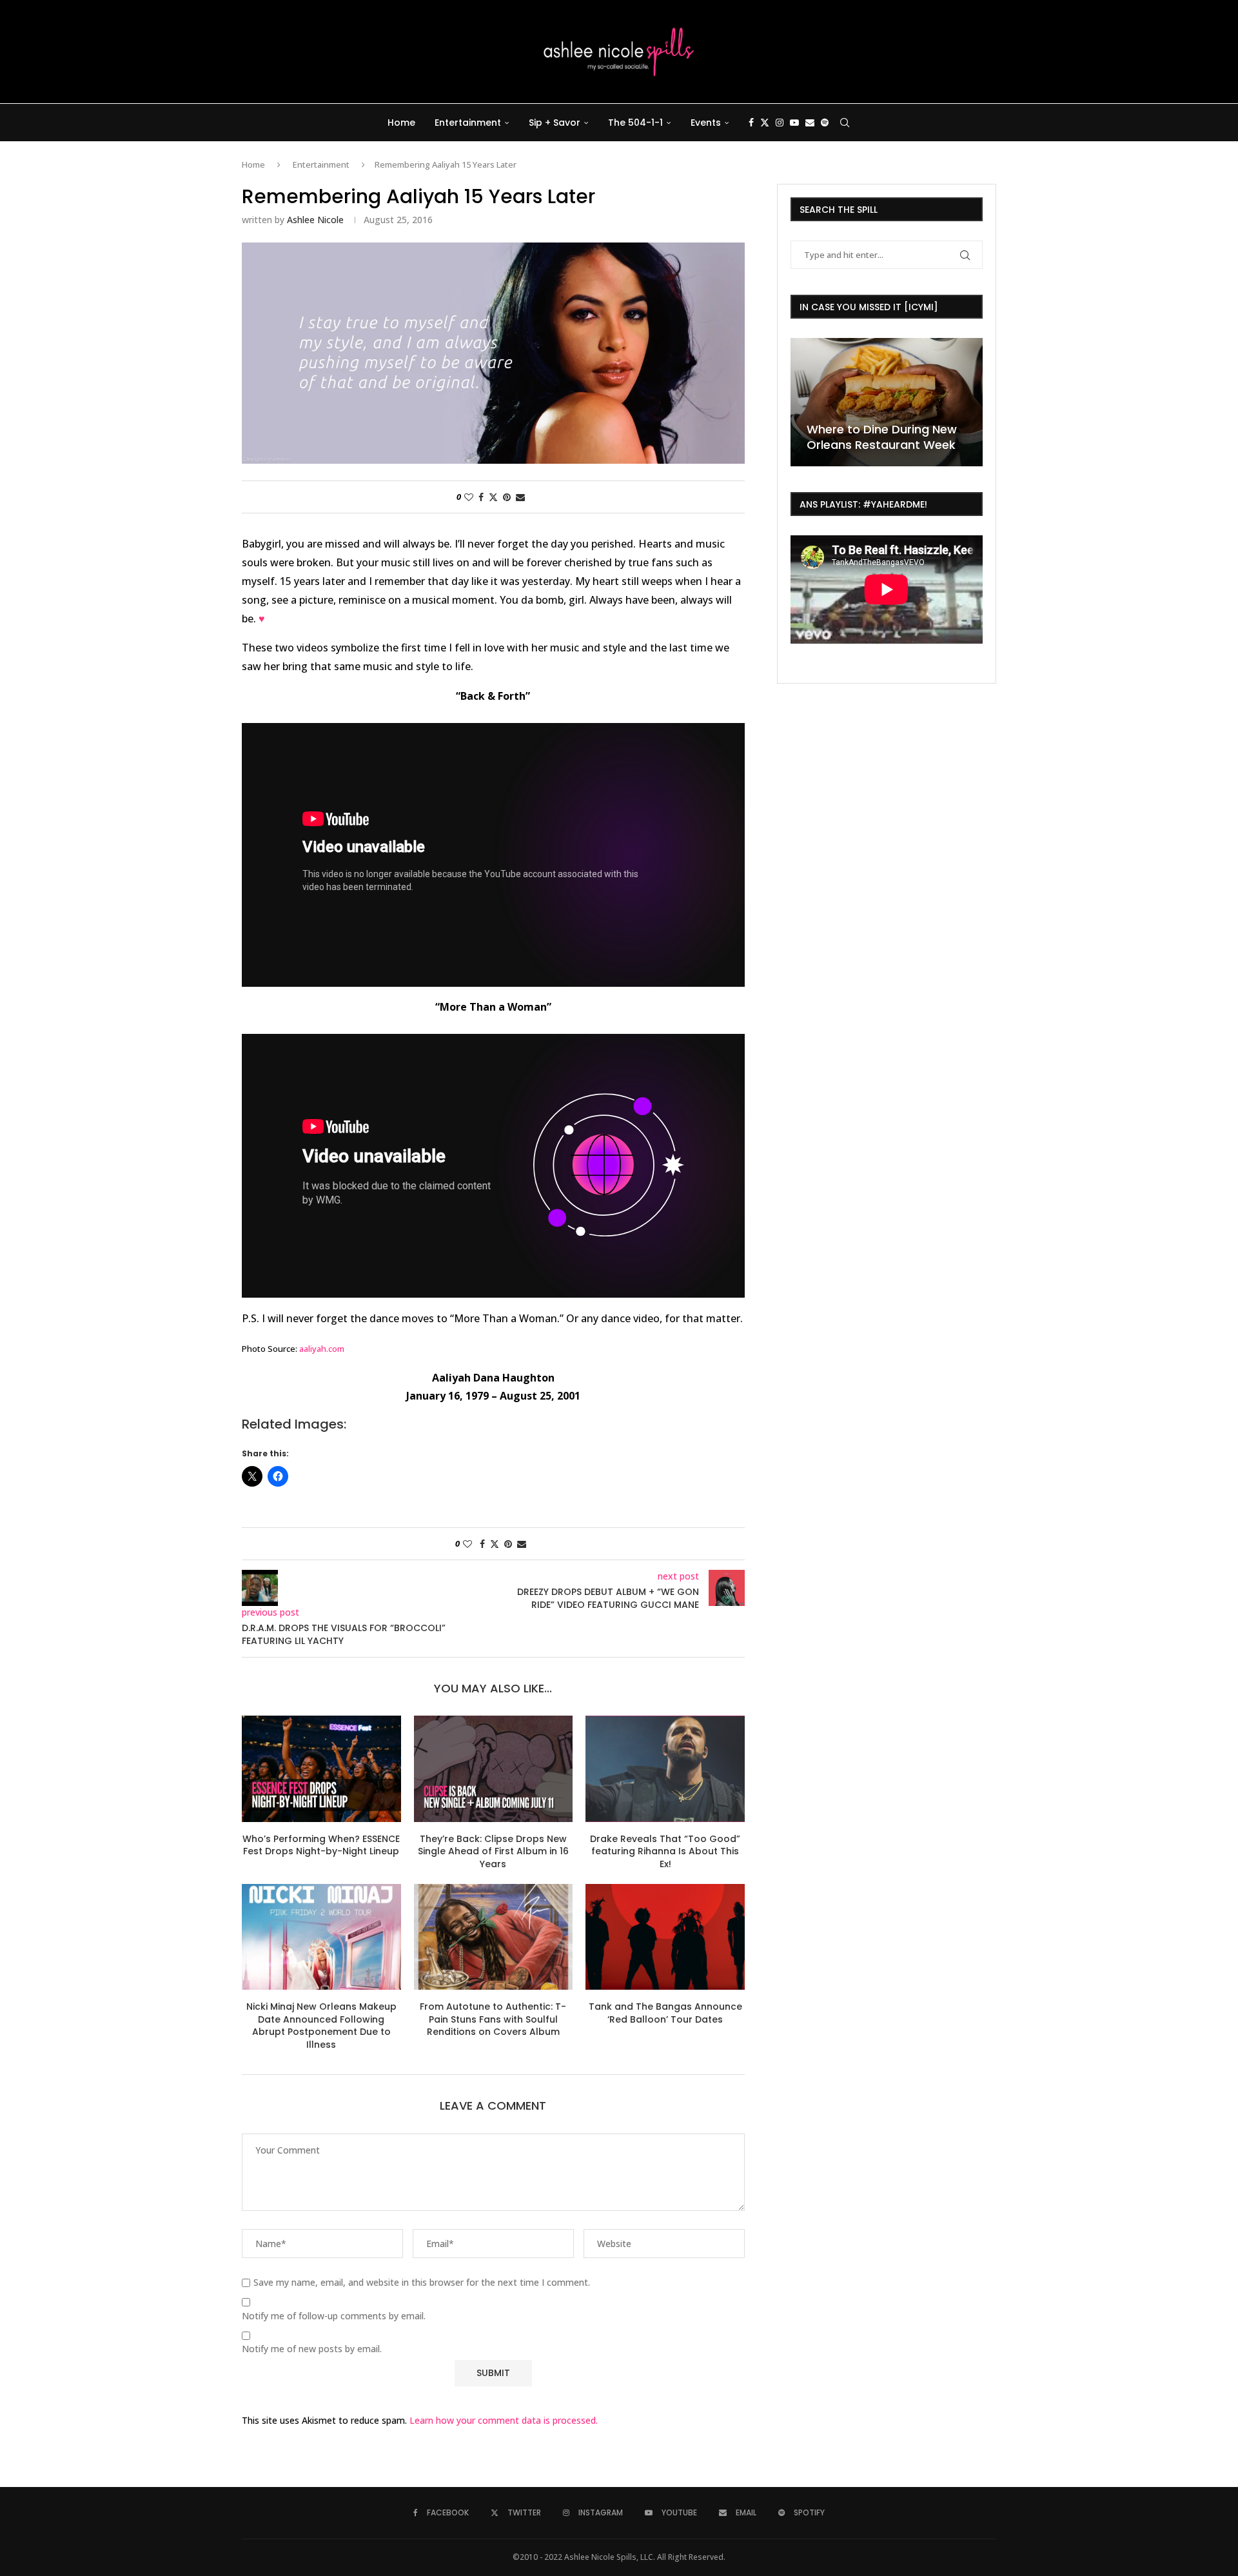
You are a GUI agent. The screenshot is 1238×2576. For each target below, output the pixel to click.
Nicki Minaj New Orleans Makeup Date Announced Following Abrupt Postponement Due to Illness (321, 2026)
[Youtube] (794, 123)
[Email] (810, 123)
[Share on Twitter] (493, 497)
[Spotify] (825, 123)
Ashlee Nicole (315, 220)
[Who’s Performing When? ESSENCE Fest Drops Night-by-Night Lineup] (321, 1769)
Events (706, 123)
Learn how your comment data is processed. (504, 2420)
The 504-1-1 (635, 123)
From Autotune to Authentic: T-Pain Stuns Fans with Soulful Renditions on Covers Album (493, 2019)
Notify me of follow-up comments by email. (334, 2316)
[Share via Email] (520, 497)
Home (401, 123)
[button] (802, 401)
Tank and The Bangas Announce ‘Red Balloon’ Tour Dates (665, 2013)
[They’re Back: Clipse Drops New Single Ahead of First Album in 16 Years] (494, 1769)
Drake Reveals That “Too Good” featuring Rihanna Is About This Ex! (665, 1851)
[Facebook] (751, 123)
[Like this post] (469, 497)
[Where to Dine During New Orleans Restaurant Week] (887, 402)
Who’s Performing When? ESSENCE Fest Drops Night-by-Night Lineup (321, 1845)
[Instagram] (780, 123)
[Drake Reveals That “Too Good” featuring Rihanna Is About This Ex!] (665, 1769)
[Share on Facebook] (481, 497)
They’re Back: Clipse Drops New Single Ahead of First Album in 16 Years (493, 1851)
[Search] (845, 123)
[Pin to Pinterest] (507, 497)
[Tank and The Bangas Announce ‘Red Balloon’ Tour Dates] (665, 1937)
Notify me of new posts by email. (312, 2349)
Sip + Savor (555, 123)
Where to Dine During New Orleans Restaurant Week (882, 437)
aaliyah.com (322, 1349)
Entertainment (468, 123)
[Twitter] (765, 123)
